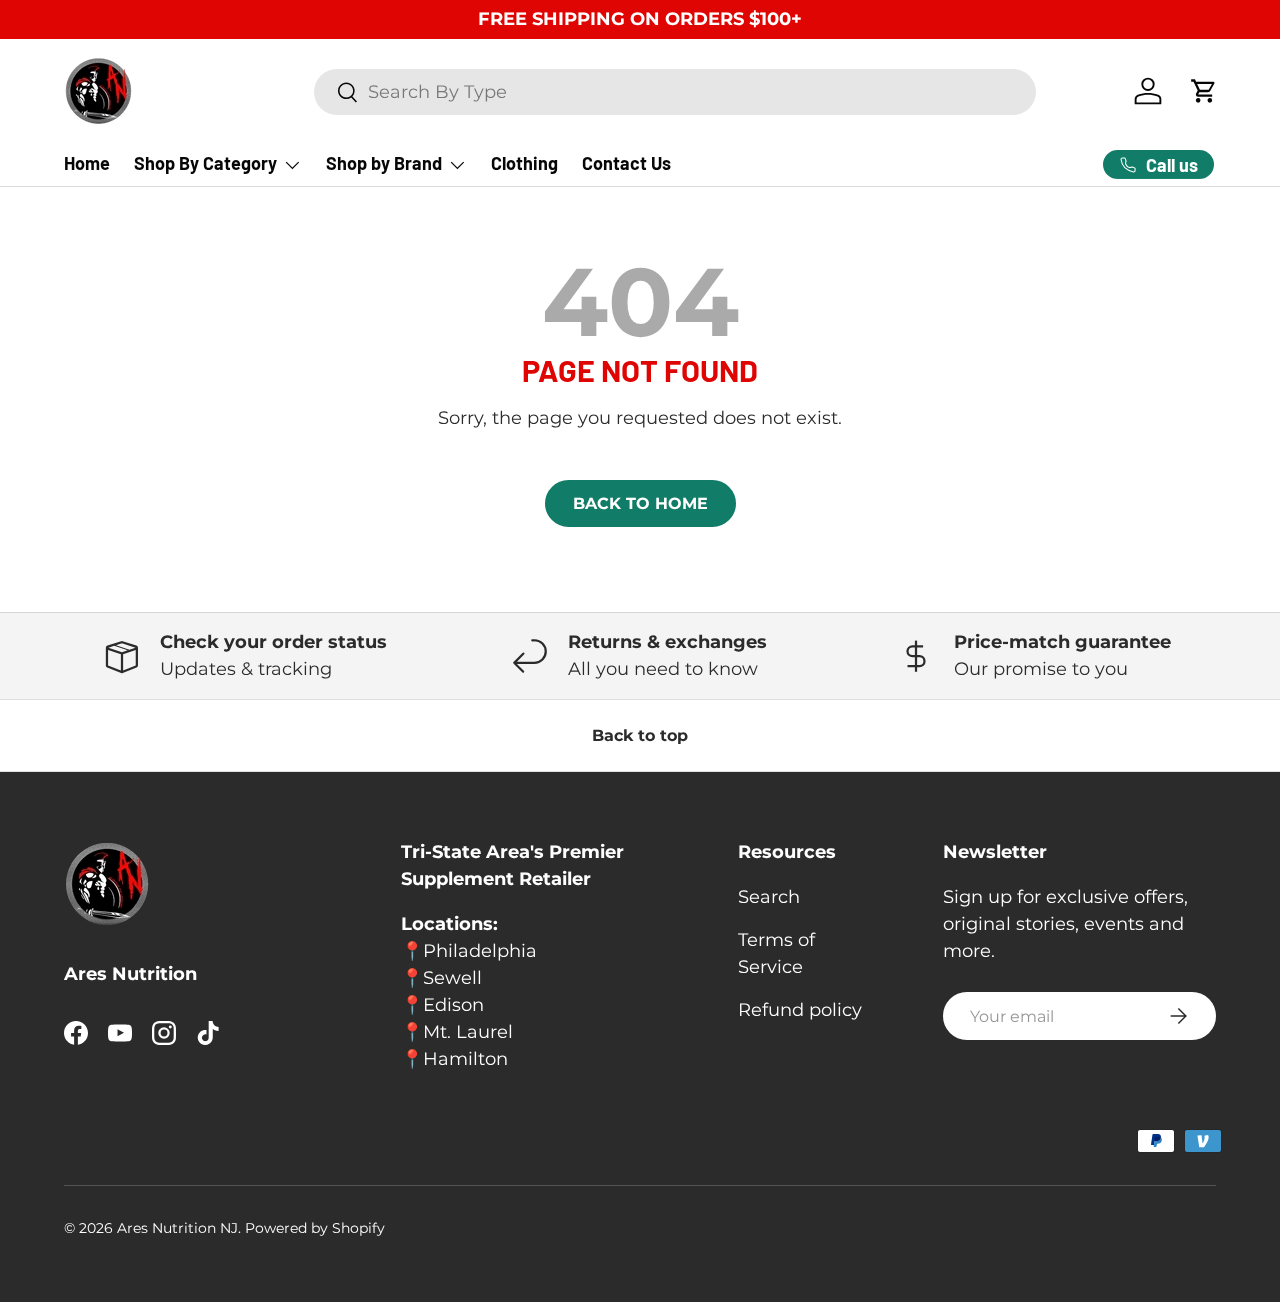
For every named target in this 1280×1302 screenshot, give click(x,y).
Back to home (640, 503)
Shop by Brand (384, 163)
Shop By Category (205, 163)
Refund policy (800, 1010)
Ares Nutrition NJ (177, 1228)
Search (769, 897)
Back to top (640, 735)
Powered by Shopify (315, 1228)
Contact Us (626, 163)
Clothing (524, 163)
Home (87, 163)
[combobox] (674, 92)
